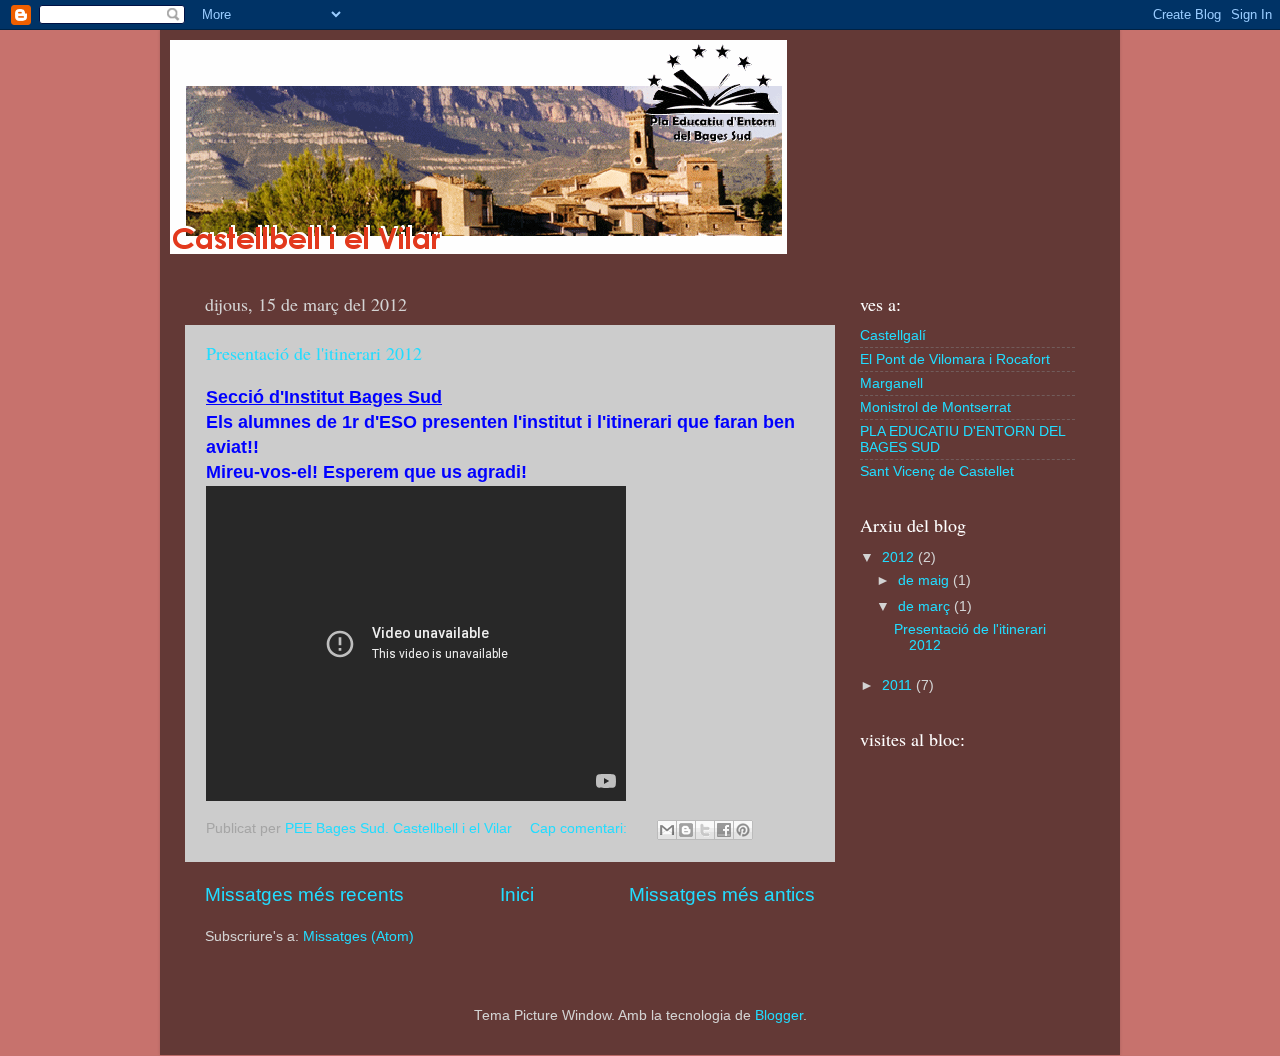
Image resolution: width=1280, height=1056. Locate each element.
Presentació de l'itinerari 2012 (314, 353)
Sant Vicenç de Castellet (937, 471)
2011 (899, 685)
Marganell (891, 383)
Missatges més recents (304, 894)
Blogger (779, 1015)
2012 (900, 557)
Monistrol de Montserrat (935, 407)
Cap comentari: (580, 828)
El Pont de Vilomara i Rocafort (955, 359)
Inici (517, 894)
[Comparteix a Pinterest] (743, 830)
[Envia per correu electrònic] (667, 830)
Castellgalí (893, 335)
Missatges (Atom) (358, 936)
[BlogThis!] (686, 830)
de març (926, 606)
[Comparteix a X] (705, 830)
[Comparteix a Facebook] (724, 830)
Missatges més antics (722, 894)
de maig (925, 580)
